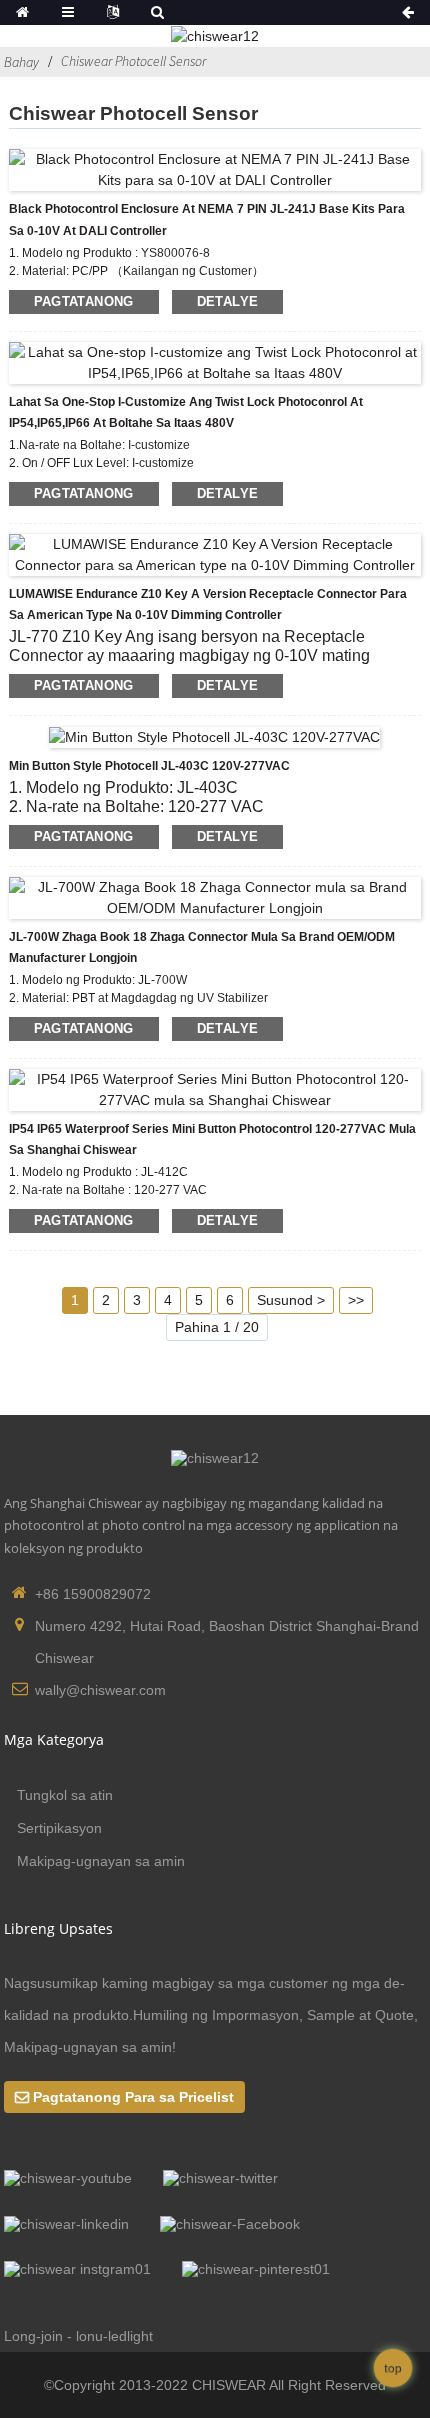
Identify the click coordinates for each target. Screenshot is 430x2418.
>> (356, 1300)
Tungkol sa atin (65, 1795)
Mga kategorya (54, 1739)
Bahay (21, 62)
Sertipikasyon (59, 1828)
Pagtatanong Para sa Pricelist (133, 2097)
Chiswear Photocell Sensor (133, 61)
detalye (228, 301)
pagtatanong (84, 301)
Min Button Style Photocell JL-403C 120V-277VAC (149, 766)
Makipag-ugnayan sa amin (101, 1861)
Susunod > (291, 1300)
